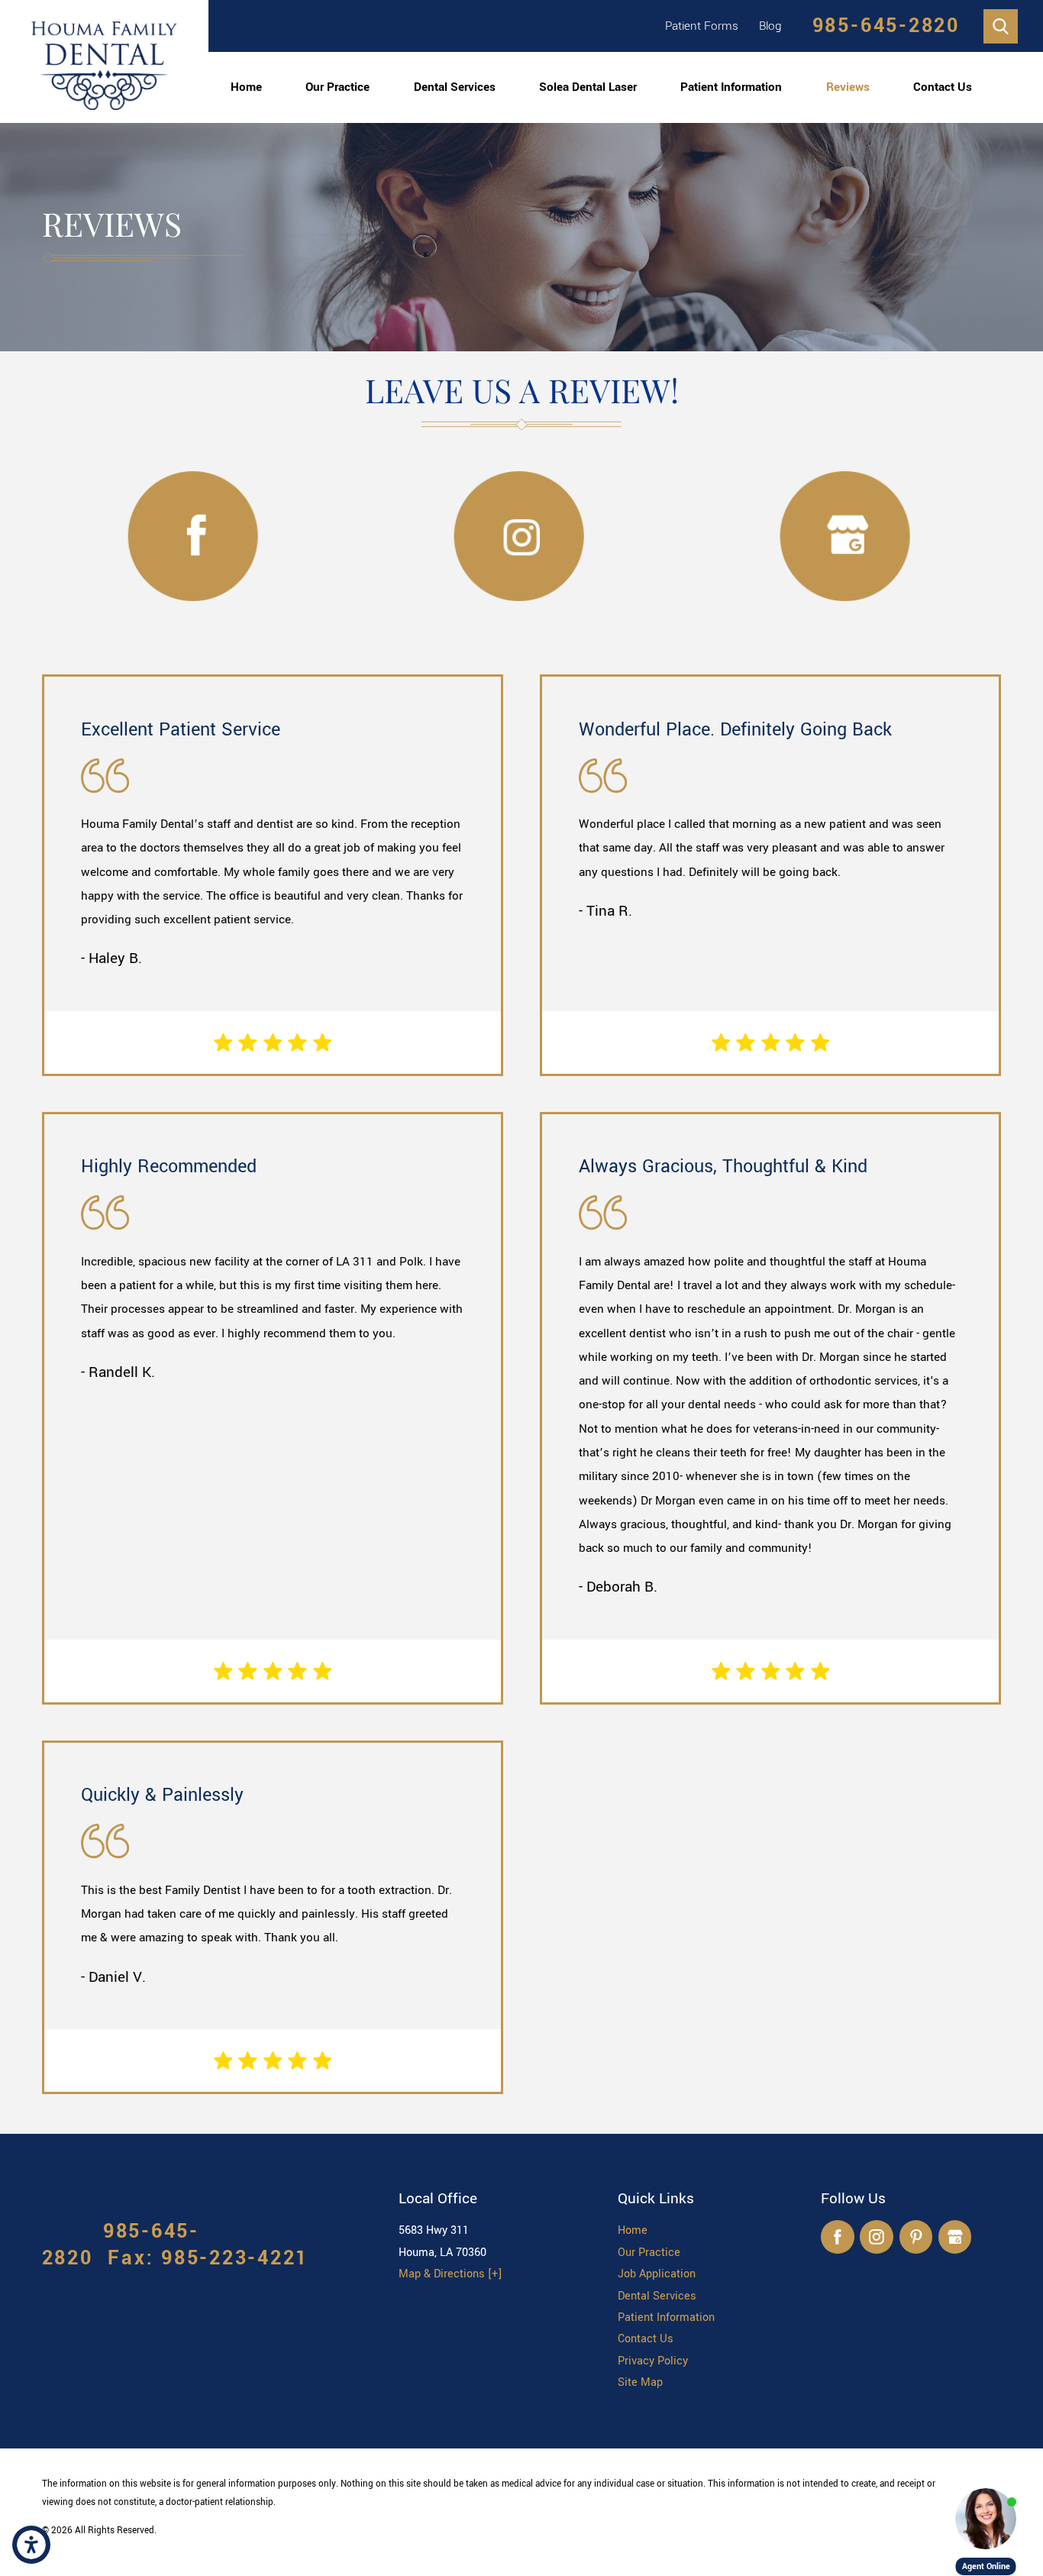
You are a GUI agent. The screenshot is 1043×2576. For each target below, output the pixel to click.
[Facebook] (837, 2237)
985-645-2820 (886, 26)
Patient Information (731, 87)
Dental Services (455, 87)
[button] (31, 2545)
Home (246, 87)
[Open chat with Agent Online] (986, 2519)
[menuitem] (246, 87)
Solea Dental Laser (588, 87)
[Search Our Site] (1001, 26)
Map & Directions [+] (450, 2274)
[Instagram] (876, 2237)
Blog (770, 26)
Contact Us (943, 87)
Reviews (848, 87)
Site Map (640, 2382)
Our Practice (337, 87)
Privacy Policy (653, 2361)
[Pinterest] (916, 2237)
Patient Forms (702, 26)
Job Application (657, 2274)
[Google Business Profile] (955, 2237)
